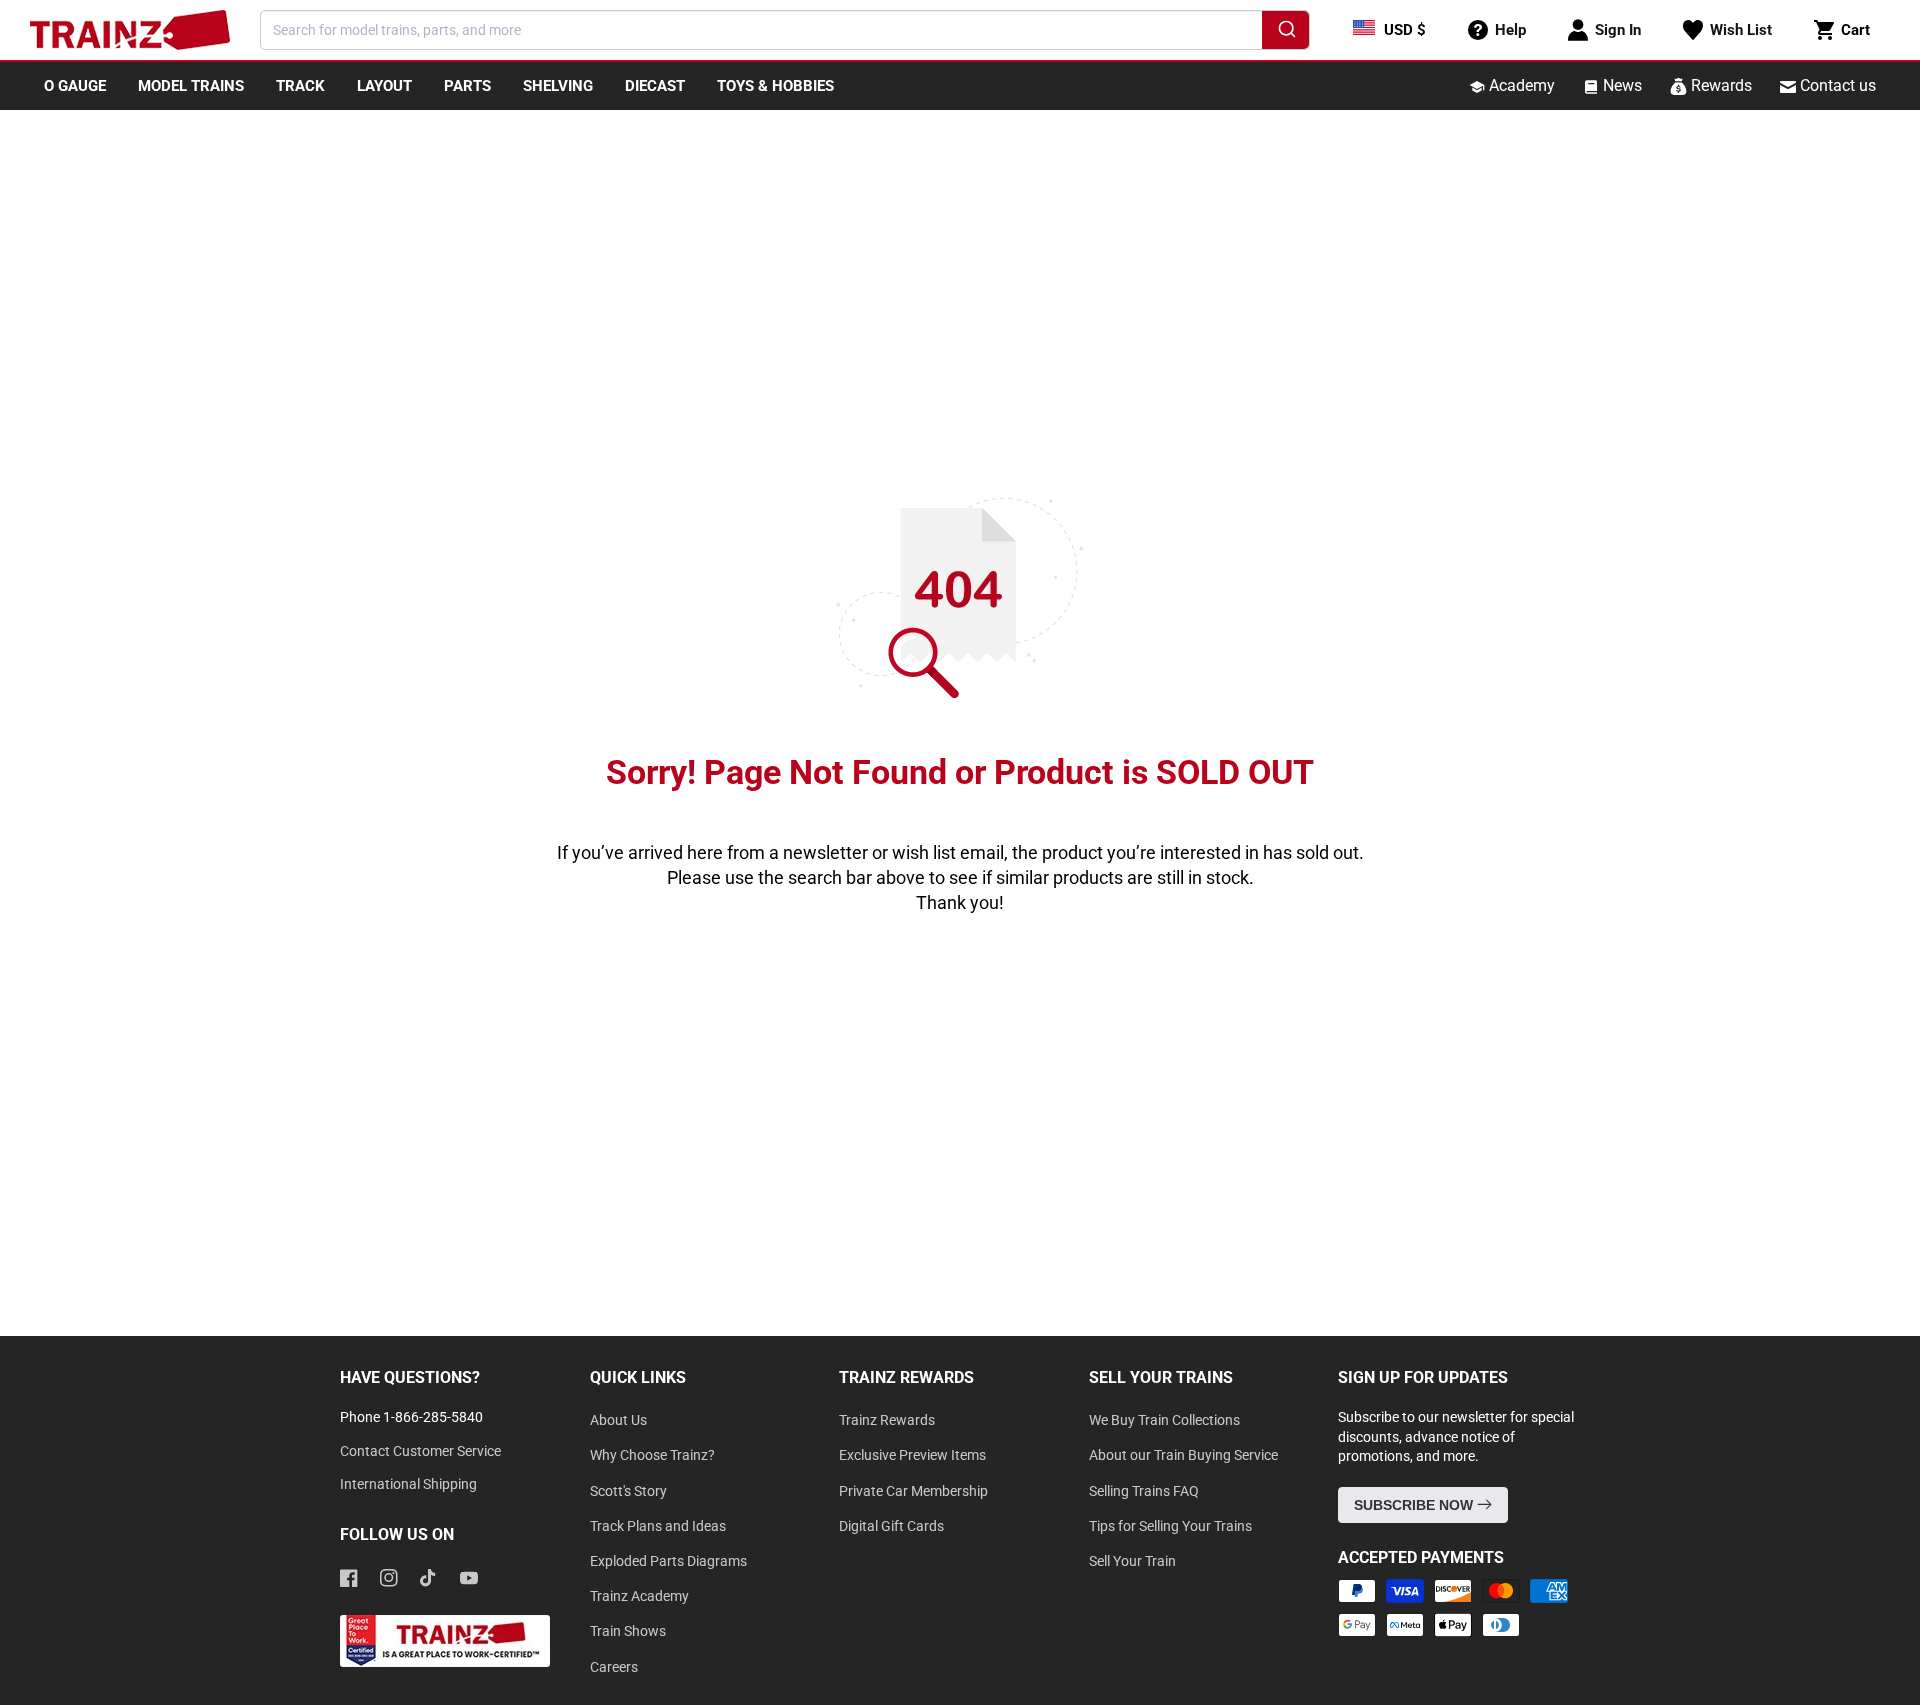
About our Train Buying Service (1183, 1455)
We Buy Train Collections (1164, 1420)
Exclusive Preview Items (912, 1455)
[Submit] (1285, 33)
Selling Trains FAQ (1144, 1491)
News (1620, 85)
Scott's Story (628, 1491)
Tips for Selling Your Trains (1170, 1526)
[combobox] (785, 30)
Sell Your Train (1132, 1561)
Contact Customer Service (420, 1451)
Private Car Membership (913, 1491)
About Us (618, 1420)
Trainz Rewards (887, 1420)
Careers (614, 1667)
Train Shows (628, 1631)
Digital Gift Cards (891, 1526)
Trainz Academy (639, 1596)
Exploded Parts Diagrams (668, 1561)
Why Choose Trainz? (652, 1455)
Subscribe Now (1415, 1505)
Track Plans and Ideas (658, 1526)
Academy (1520, 85)
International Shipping (408, 1484)
